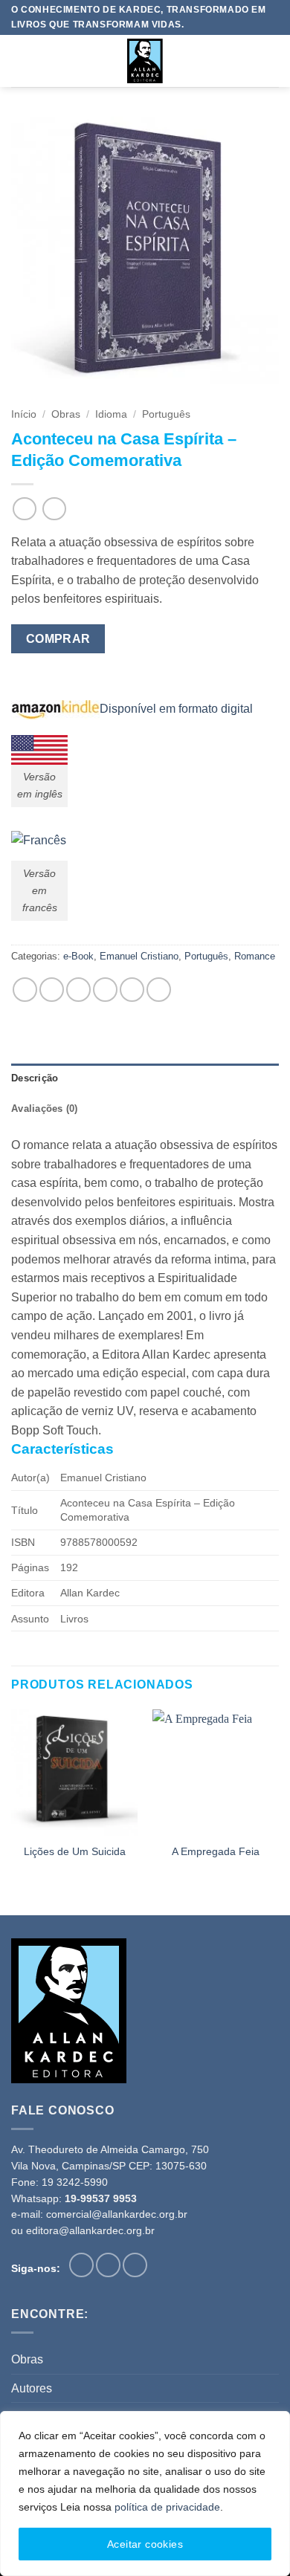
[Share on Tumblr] (159, 990)
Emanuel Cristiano (139, 956)
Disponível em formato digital (176, 709)
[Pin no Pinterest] (132, 990)
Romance (255, 956)
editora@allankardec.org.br (90, 2231)
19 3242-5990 (75, 2182)
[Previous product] (54, 509)
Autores (32, 2388)
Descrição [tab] (35, 1078)
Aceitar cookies (145, 2544)
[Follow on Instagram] (108, 2265)
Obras (66, 414)
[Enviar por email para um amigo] (105, 990)
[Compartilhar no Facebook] (52, 990)
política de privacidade (167, 2507)
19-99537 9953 (101, 2199)
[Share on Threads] (78, 990)
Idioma (111, 414)
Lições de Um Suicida (75, 1852)
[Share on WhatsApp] (25, 990)
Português (166, 414)
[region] (145, 2494)
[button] (20, 61)
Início (24, 414)
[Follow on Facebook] (81, 2265)
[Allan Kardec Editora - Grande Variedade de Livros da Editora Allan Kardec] (145, 61)
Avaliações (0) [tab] (45, 1109)
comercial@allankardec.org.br (117, 2214)
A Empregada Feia (216, 1852)
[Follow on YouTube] (135, 2265)
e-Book (78, 956)
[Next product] (24, 509)
